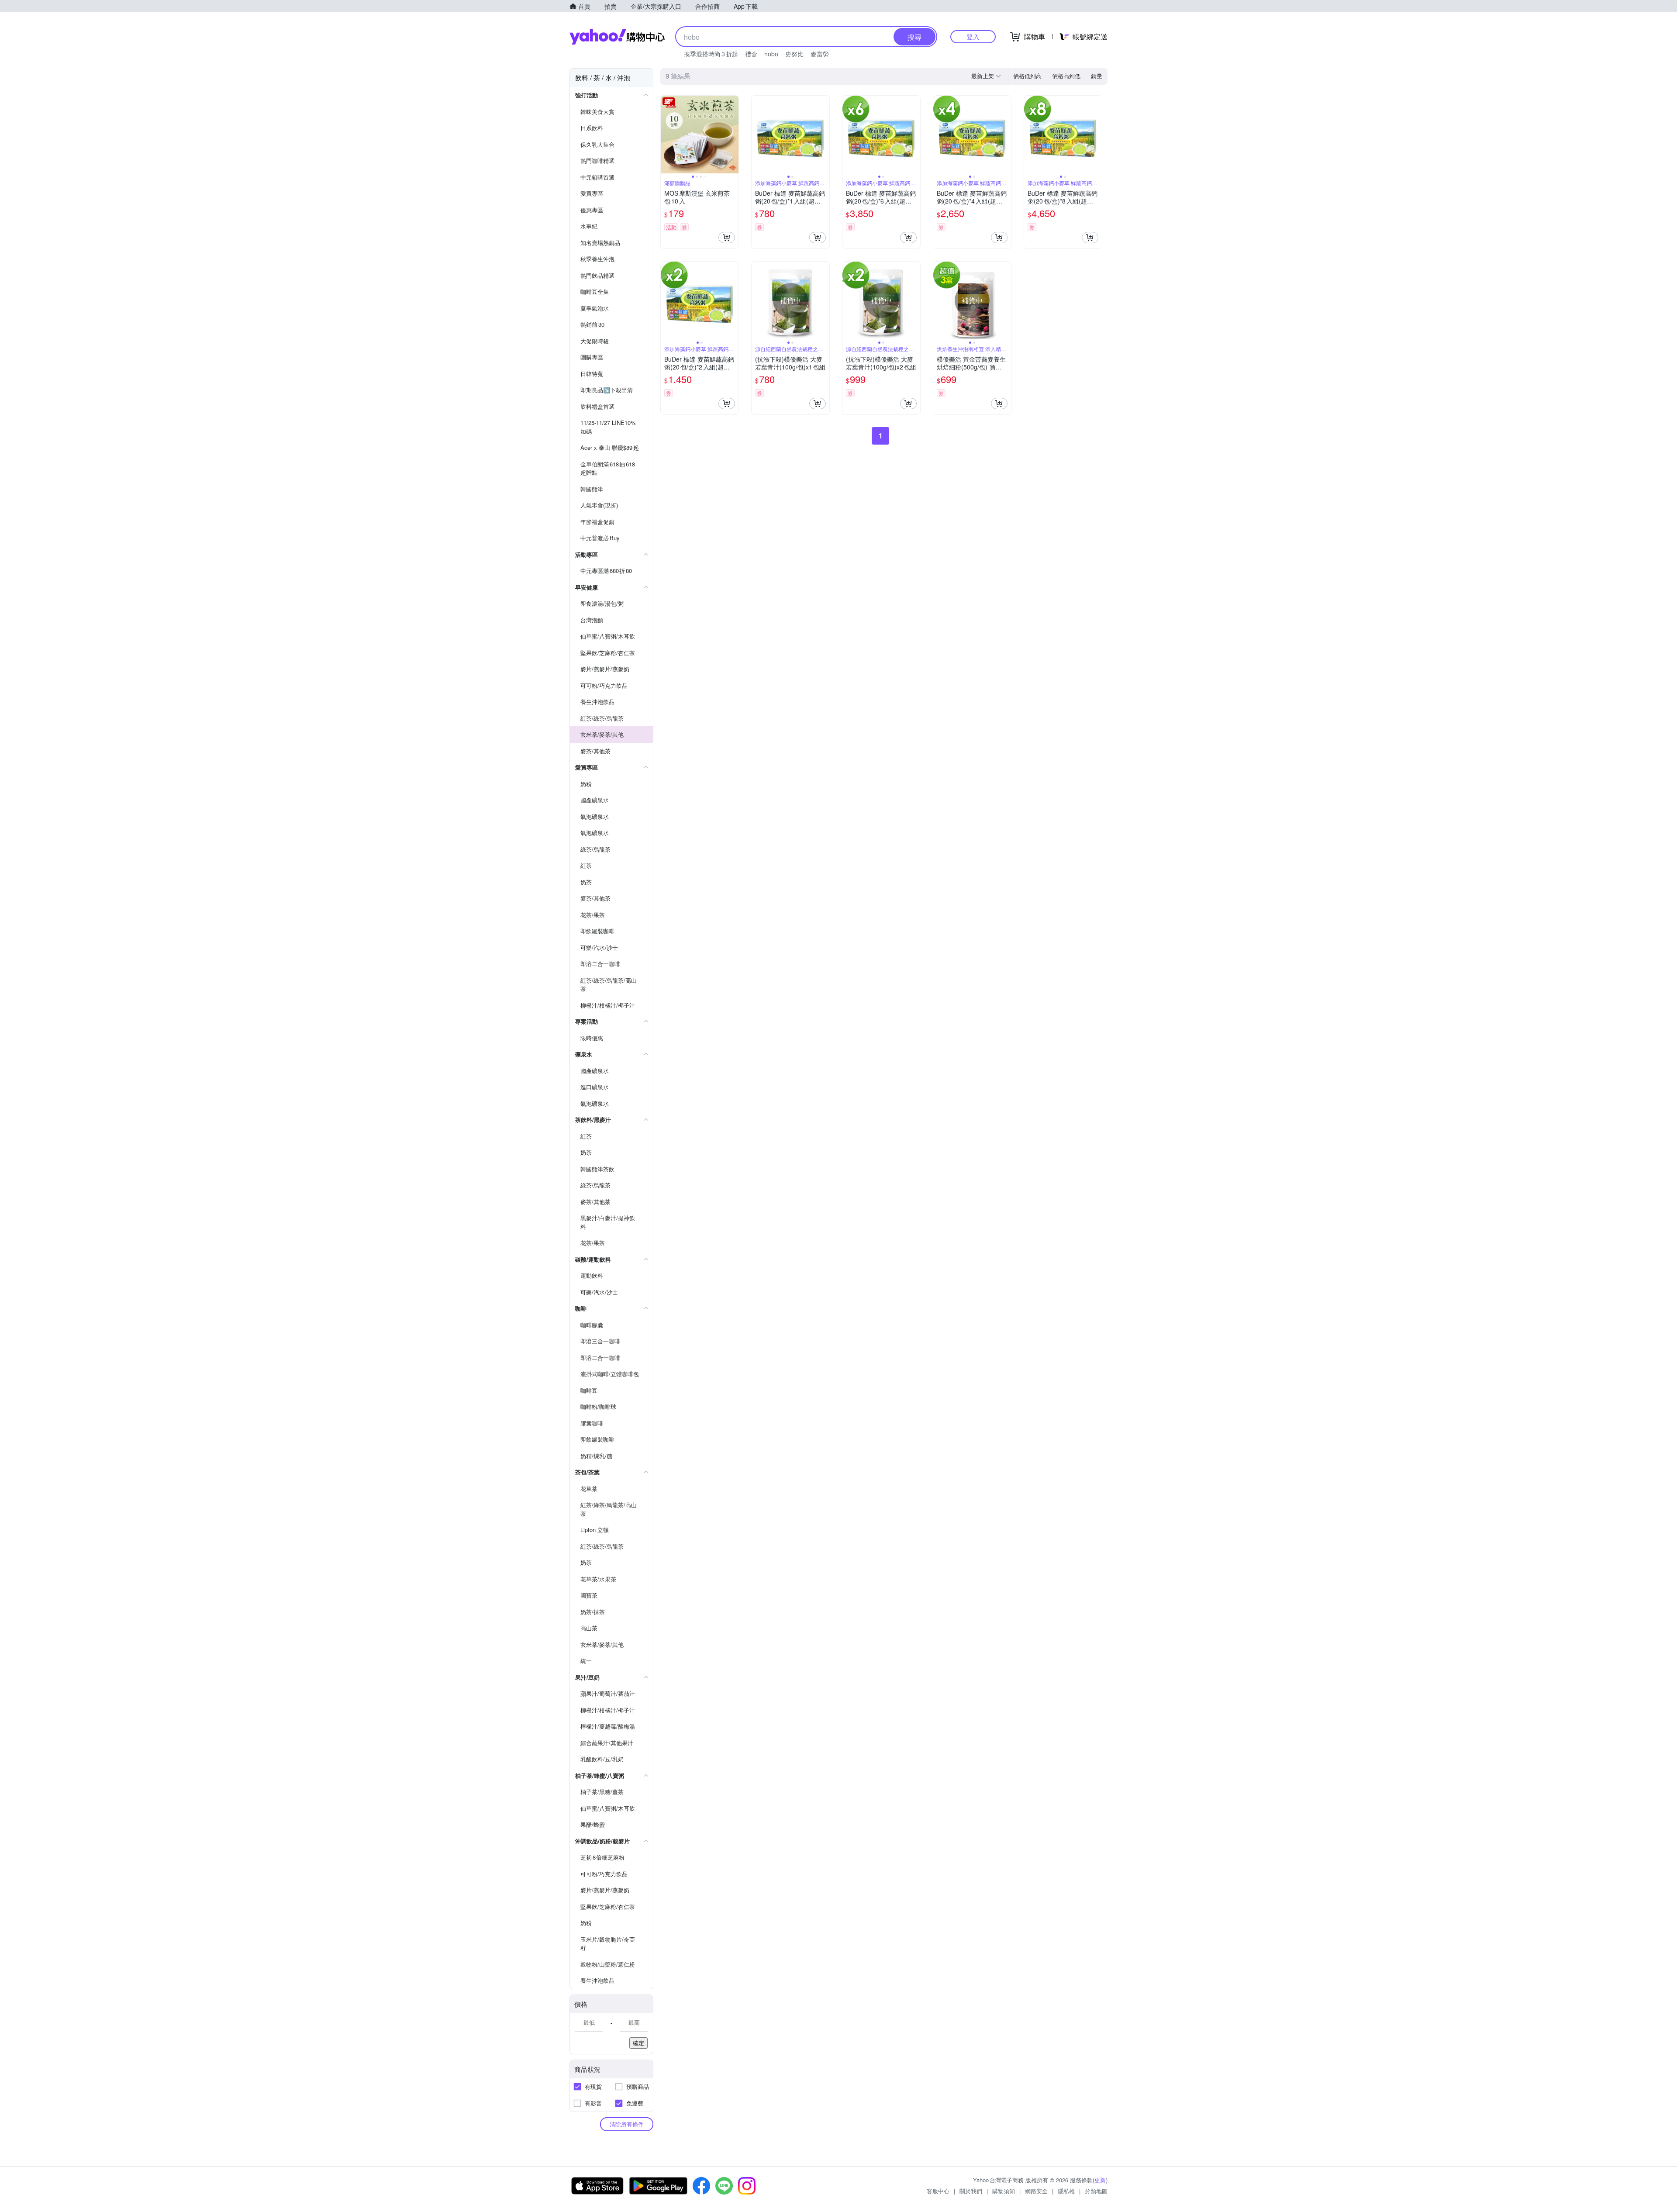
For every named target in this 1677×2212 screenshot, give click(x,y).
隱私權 (1066, 2191)
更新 (1100, 2180)
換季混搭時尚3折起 (711, 54)
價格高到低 (1066, 76)
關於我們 (971, 2191)
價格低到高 (1027, 76)
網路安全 (1036, 2191)
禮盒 (751, 54)
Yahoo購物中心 (617, 37)
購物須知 (1004, 2191)
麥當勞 (820, 54)
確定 (638, 2043)
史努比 (794, 54)
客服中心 (938, 2191)
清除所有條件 (627, 2124)
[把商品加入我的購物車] (727, 238)
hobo (771, 54)
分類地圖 (1096, 2191)
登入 (973, 36)
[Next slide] (733, 135)
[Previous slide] (666, 135)
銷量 (1097, 76)
